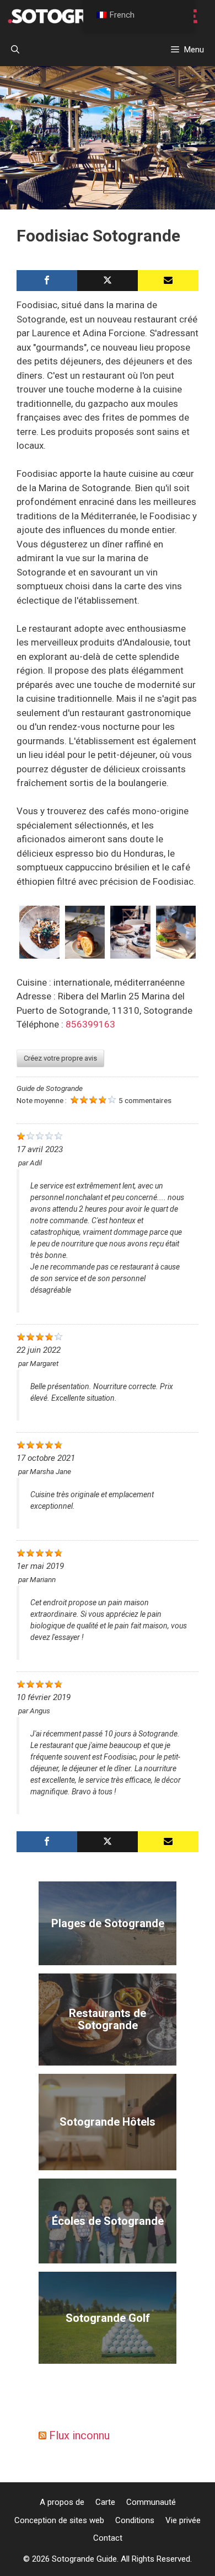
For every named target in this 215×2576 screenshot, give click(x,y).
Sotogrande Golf (108, 2318)
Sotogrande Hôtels (108, 2122)
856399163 (90, 1024)
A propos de (62, 2502)
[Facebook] (47, 281)
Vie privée (183, 2520)
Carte (105, 2502)
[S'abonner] (168, 281)
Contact (108, 2538)
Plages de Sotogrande (108, 1923)
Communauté (151, 2502)
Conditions (135, 2520)
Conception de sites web (59, 2520)
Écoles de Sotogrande (108, 2221)
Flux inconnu (79, 2435)
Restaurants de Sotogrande (108, 2019)
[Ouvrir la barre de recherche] (15, 50)
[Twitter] (108, 281)
